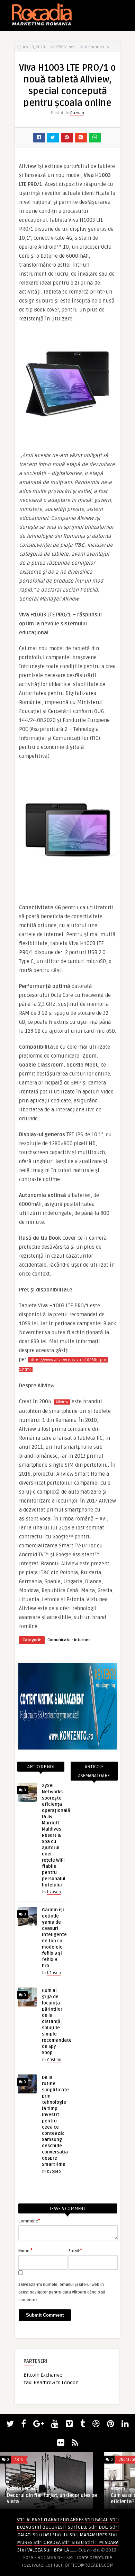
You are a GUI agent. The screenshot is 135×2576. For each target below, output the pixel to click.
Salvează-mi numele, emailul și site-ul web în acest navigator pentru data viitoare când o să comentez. (62, 2292)
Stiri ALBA (27, 2520)
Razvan (77, 113)
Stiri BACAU (97, 2520)
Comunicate (59, 1640)
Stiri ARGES (72, 2520)
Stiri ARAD (49, 2520)
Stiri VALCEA (30, 2550)
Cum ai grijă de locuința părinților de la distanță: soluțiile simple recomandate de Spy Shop (57, 2022)
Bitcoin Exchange (43, 2375)
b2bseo (54, 1892)
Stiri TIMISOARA (102, 2542)
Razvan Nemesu (22, 2489)
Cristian (54, 2060)
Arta (19, 2460)
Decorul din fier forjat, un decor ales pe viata (52, 2499)
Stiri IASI (42, 2535)
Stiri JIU (60, 2535)
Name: (25, 2250)
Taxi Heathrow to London (51, 2383)
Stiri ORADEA (47, 2542)
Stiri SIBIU (73, 2542)
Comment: (29, 2221)
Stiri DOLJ (99, 2527)
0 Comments (97, 47)
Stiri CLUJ (78, 2527)
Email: (75, 2250)
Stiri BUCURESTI (49, 2527)
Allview (62, 1402)
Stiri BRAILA (56, 2550)
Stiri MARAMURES (88, 2535)
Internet (82, 1640)
